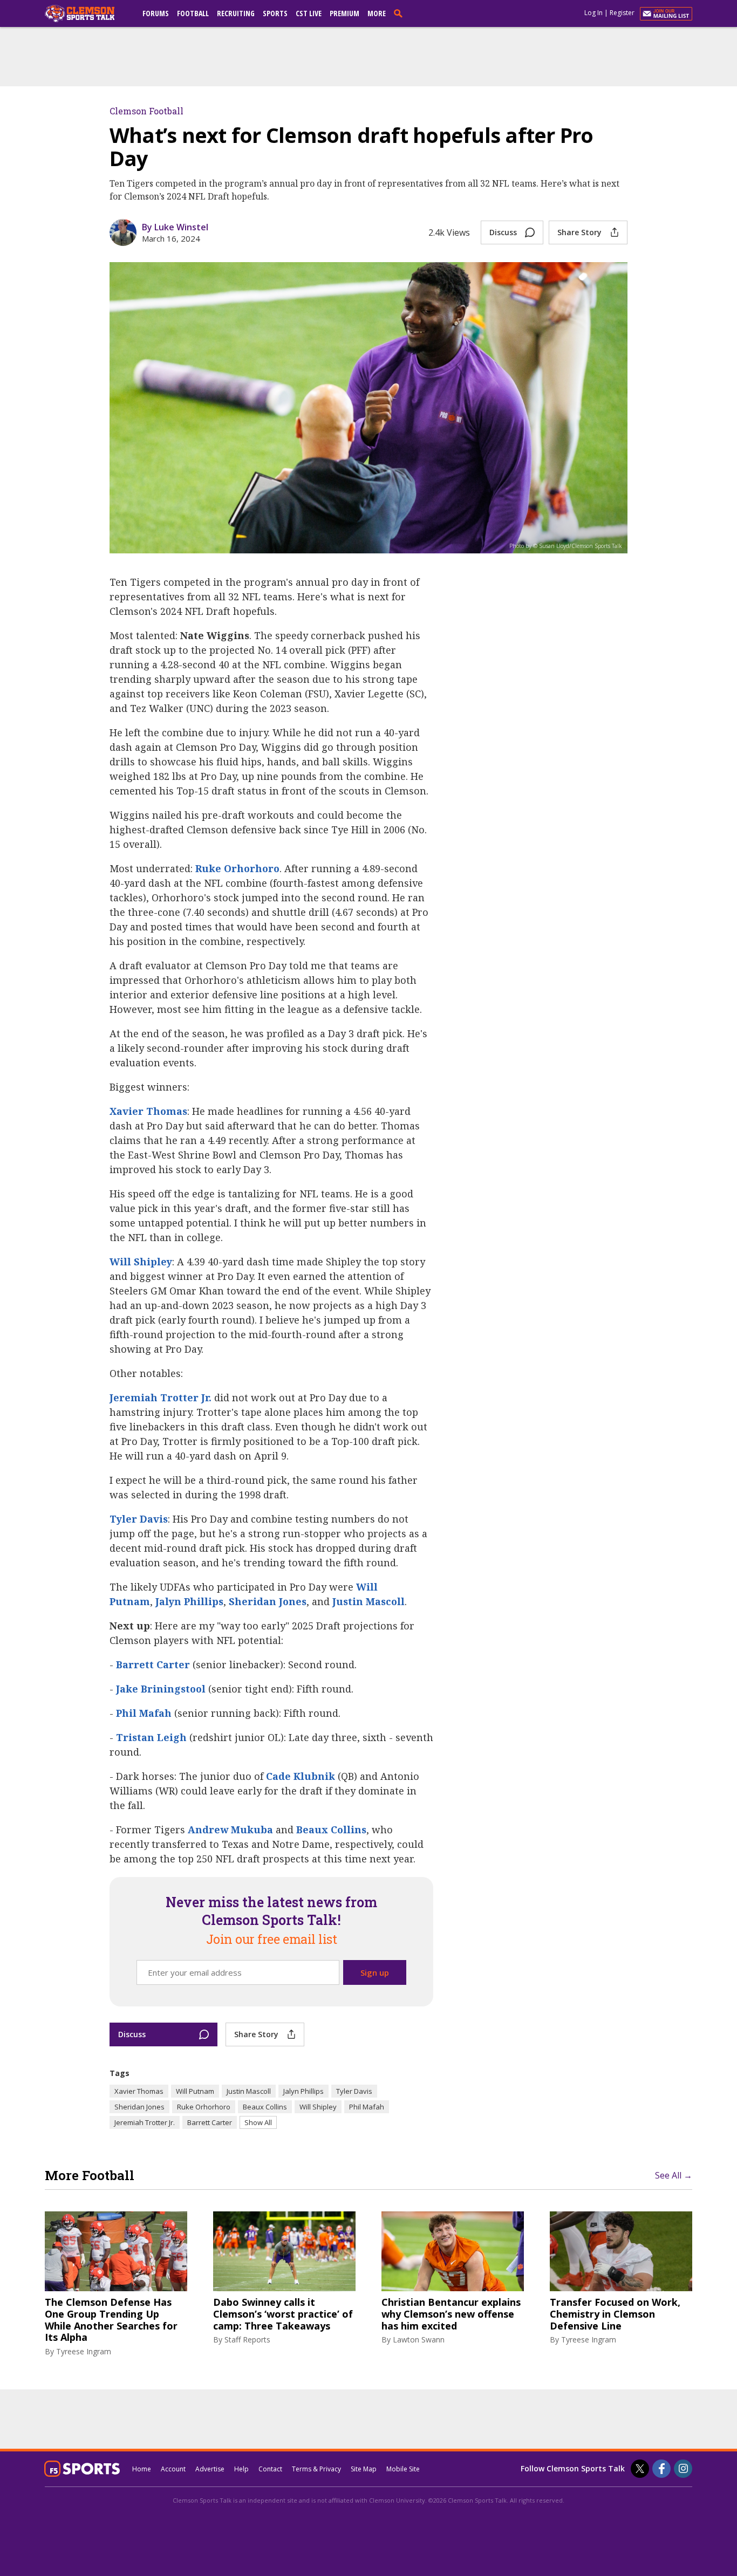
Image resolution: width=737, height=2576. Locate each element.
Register (622, 13)
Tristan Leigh (151, 1737)
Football (193, 13)
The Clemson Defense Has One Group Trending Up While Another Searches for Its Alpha (111, 2320)
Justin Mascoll (368, 1601)
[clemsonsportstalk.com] (87, 13)
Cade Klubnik (301, 1776)
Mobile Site (403, 2469)
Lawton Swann (419, 2339)
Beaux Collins (331, 1830)
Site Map (364, 2469)
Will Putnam (195, 2091)
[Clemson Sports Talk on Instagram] (683, 2469)
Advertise (210, 2469)
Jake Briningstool (161, 1689)
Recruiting (236, 13)
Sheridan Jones (268, 1601)
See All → (674, 2175)
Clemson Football (146, 111)
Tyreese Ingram (84, 2351)
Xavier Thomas (148, 1111)
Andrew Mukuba (230, 1830)
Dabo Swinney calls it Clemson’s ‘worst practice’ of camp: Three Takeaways (283, 2314)
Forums (156, 13)
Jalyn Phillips (189, 1601)
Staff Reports (247, 2339)
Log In (593, 13)
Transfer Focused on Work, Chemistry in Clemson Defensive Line (615, 2314)
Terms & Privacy (316, 2469)
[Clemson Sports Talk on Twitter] (640, 2469)
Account (173, 2469)
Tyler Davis (139, 1519)
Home (142, 2469)
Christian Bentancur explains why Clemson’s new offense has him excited (451, 2314)
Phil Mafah (144, 1713)
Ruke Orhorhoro (237, 868)
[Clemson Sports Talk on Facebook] (661, 2469)
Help (241, 2469)
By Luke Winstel (175, 227)
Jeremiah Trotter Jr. (161, 1397)
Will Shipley (141, 1262)
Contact (270, 2469)
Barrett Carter (153, 1664)
